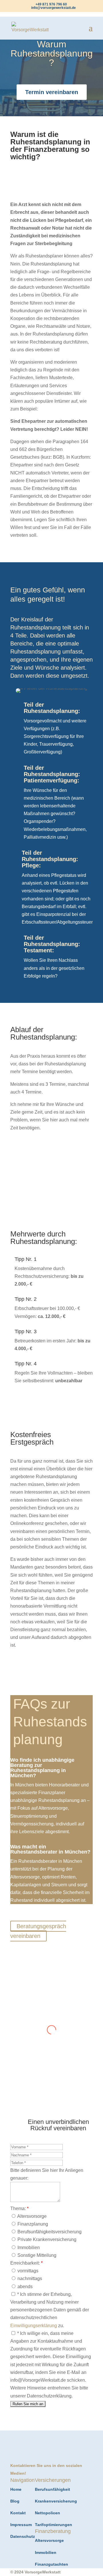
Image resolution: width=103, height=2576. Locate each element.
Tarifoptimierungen (54, 2525)
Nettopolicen (47, 2513)
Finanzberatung (51, 149)
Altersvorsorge (31, 2216)
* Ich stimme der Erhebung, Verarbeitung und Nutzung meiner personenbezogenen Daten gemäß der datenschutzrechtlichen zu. (50, 2310)
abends (24, 2287)
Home (16, 2489)
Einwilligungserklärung (34, 2326)
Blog (15, 2501)
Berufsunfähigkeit (53, 2489)
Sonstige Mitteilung (36, 2255)
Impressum (21, 2525)
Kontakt (18, 2513)
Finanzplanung (32, 2224)
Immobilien (28, 2248)
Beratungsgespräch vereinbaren (38, 1931)
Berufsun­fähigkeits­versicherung (49, 2232)
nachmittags (29, 2279)
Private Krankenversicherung (46, 2239)
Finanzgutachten (51, 2564)
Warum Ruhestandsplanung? (52, 53)
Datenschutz (23, 2536)
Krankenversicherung (56, 2501)
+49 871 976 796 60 (51, 4)
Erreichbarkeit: (26, 2263)
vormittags (27, 2271)
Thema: (19, 2208)
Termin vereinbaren (52, 92)
